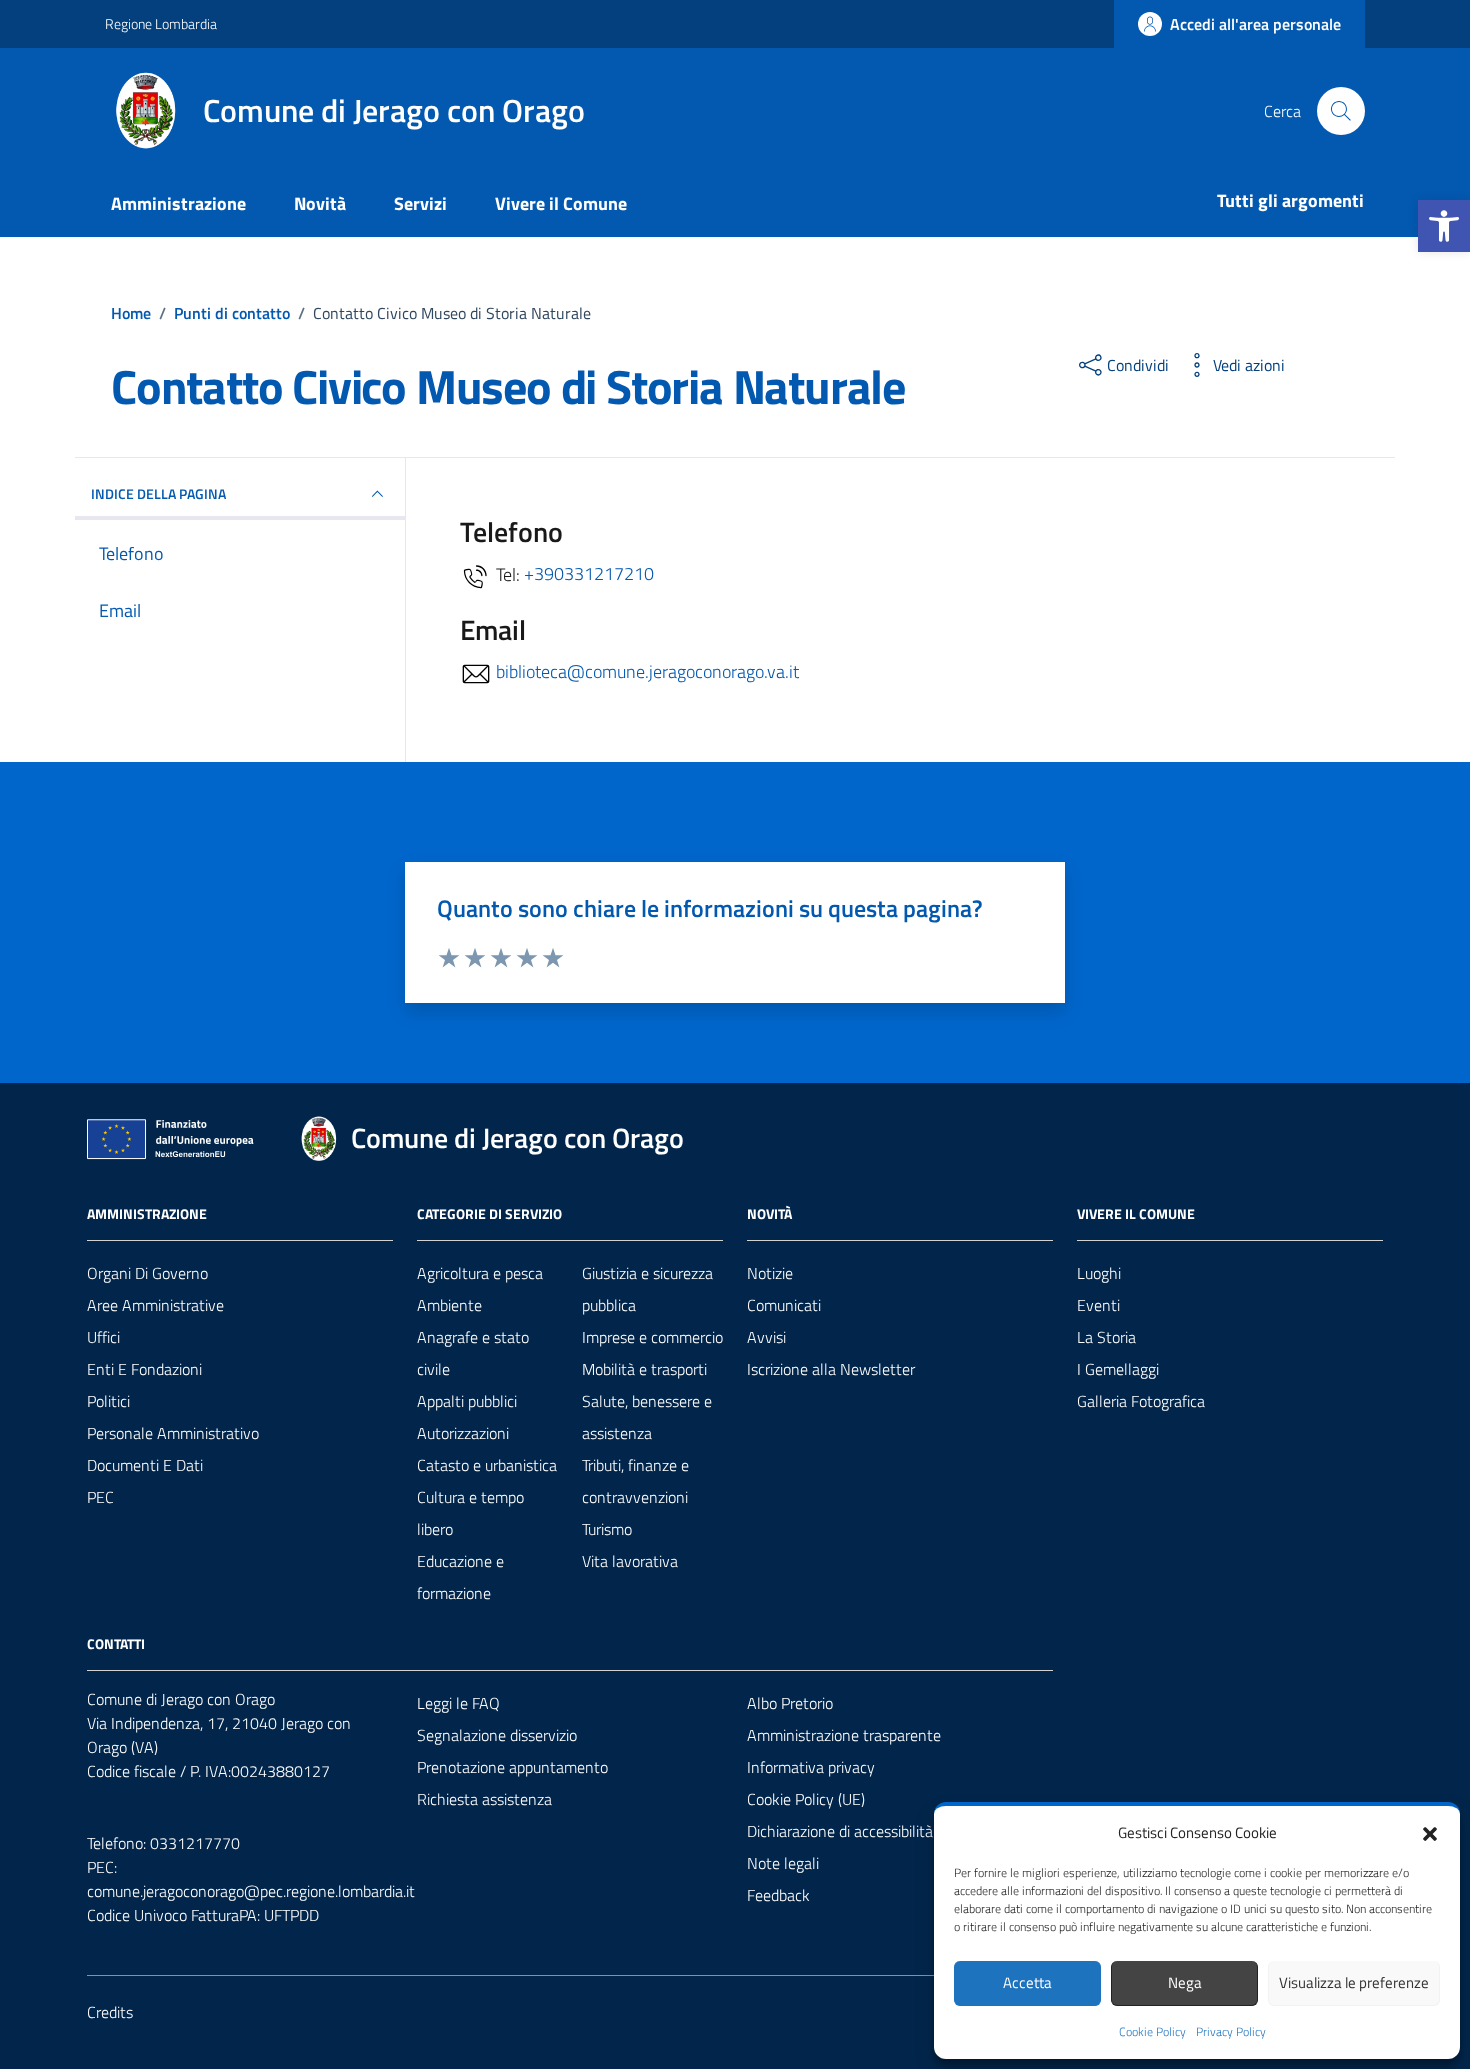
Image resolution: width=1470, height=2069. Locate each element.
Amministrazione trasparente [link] (844, 1735)
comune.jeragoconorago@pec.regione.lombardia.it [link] (251, 1891)
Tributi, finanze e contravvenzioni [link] (635, 1481)
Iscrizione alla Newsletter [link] (831, 1369)
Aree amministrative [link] (155, 1305)
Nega (1185, 1982)
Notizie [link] (770, 1273)
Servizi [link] (420, 203)
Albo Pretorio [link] (790, 1703)
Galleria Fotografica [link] (1141, 1401)
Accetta (1027, 1982)
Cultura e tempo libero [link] (470, 1513)
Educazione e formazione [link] (460, 1577)
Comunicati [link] (784, 1305)
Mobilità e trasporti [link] (644, 1369)
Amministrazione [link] (178, 203)
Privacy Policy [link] (1231, 2032)
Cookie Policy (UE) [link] (806, 1799)
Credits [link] (110, 2012)
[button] (1430, 1832)
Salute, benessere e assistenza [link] (647, 1417)
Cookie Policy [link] (1152, 2032)
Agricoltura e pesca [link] (480, 1273)
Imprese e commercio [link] (652, 1337)
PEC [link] (100, 1497)
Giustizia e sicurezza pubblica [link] (647, 1289)
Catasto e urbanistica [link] (487, 1465)
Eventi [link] (1098, 1305)
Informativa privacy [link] (811, 1767)
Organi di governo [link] (147, 1273)
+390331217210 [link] (589, 573)
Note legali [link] (783, 1863)
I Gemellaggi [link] (1118, 1369)
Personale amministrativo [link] (173, 1433)
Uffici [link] (103, 1337)
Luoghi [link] (1099, 1273)
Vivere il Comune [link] (561, 203)
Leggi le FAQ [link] (458, 1703)
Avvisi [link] (766, 1337)
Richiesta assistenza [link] (484, 1799)
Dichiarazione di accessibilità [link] (840, 1831)
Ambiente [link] (449, 1305)
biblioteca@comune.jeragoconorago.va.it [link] (647, 671)
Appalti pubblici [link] (467, 1401)
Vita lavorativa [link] (630, 1561)
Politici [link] (108, 1401)
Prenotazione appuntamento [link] (512, 1767)
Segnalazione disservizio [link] (497, 1735)
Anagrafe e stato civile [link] (473, 1353)
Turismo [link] (607, 1529)
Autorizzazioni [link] (463, 1433)
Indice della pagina (158, 493)
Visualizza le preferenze (1354, 1982)
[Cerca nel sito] (1341, 111)
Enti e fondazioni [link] (144, 1369)
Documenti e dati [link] (145, 1465)
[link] (1444, 226)
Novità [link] (320, 203)
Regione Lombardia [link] (161, 23)
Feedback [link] (778, 1895)
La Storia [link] (1106, 1337)
